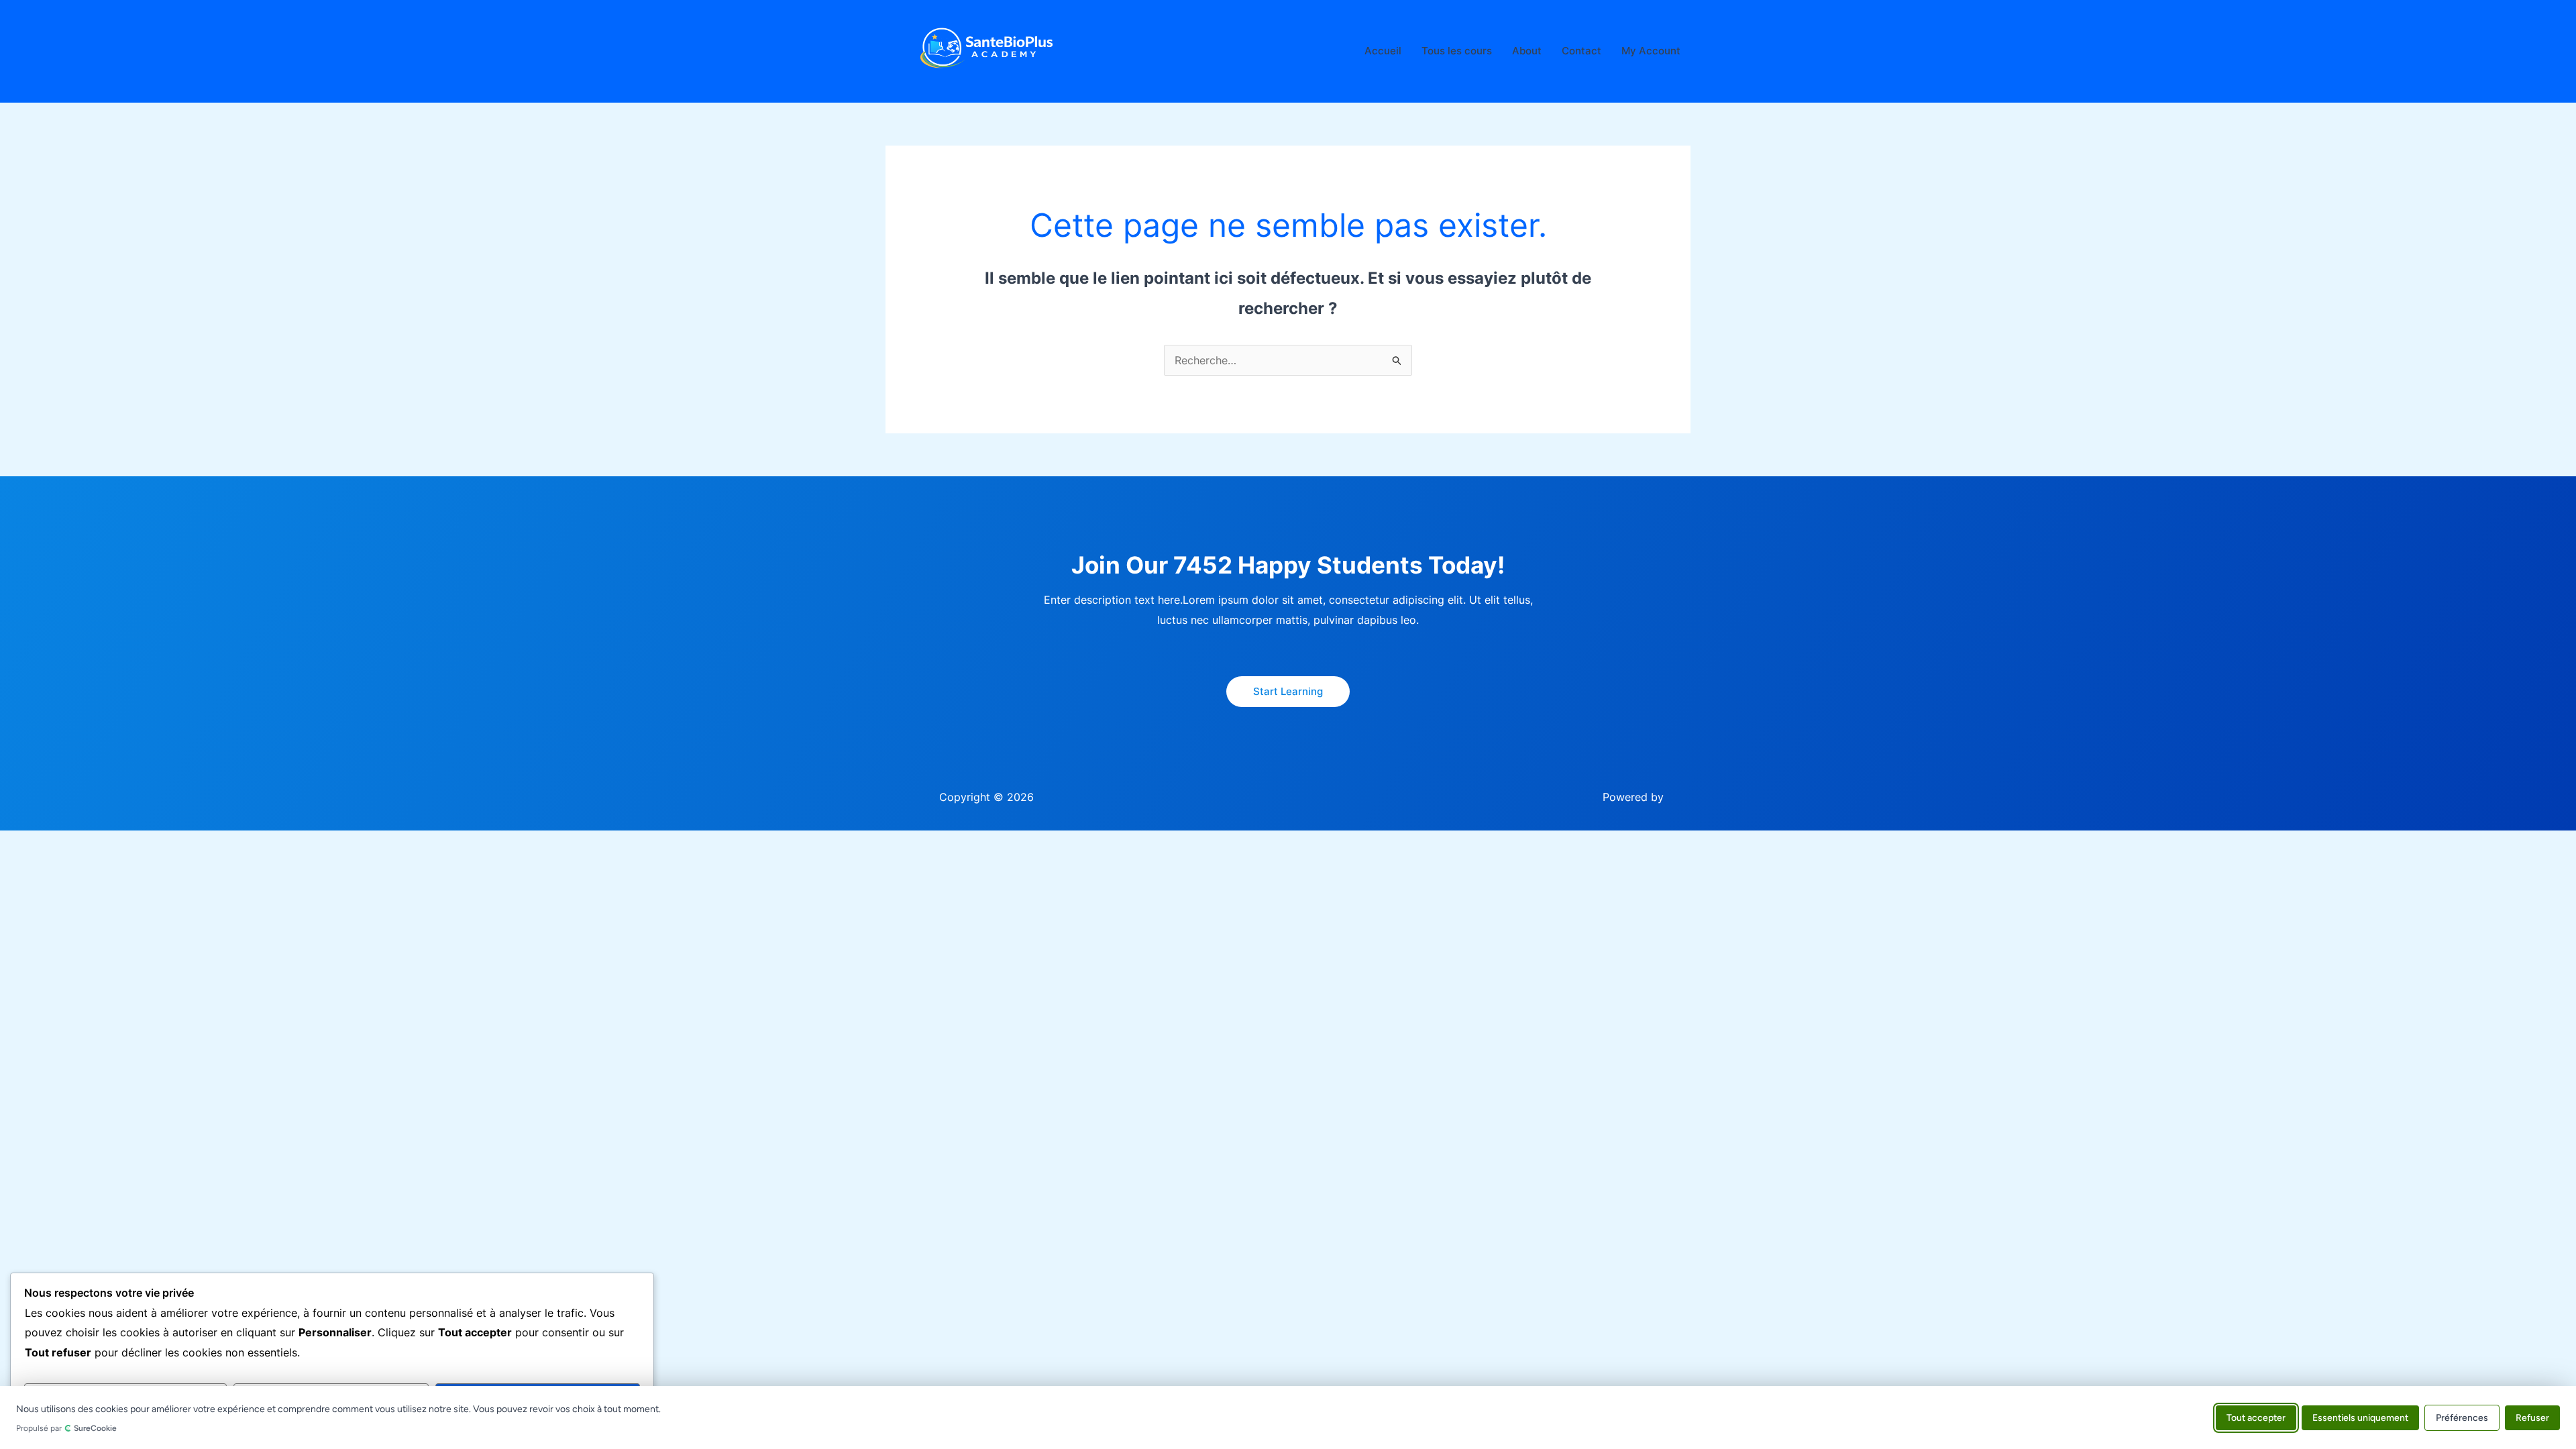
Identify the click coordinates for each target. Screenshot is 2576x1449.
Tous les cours (1457, 51)
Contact (1581, 51)
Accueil (1383, 51)
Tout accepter (2256, 1417)
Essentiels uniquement (2360, 1417)
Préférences (2462, 1417)
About (1527, 51)
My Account (1651, 51)
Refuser (2532, 1417)
